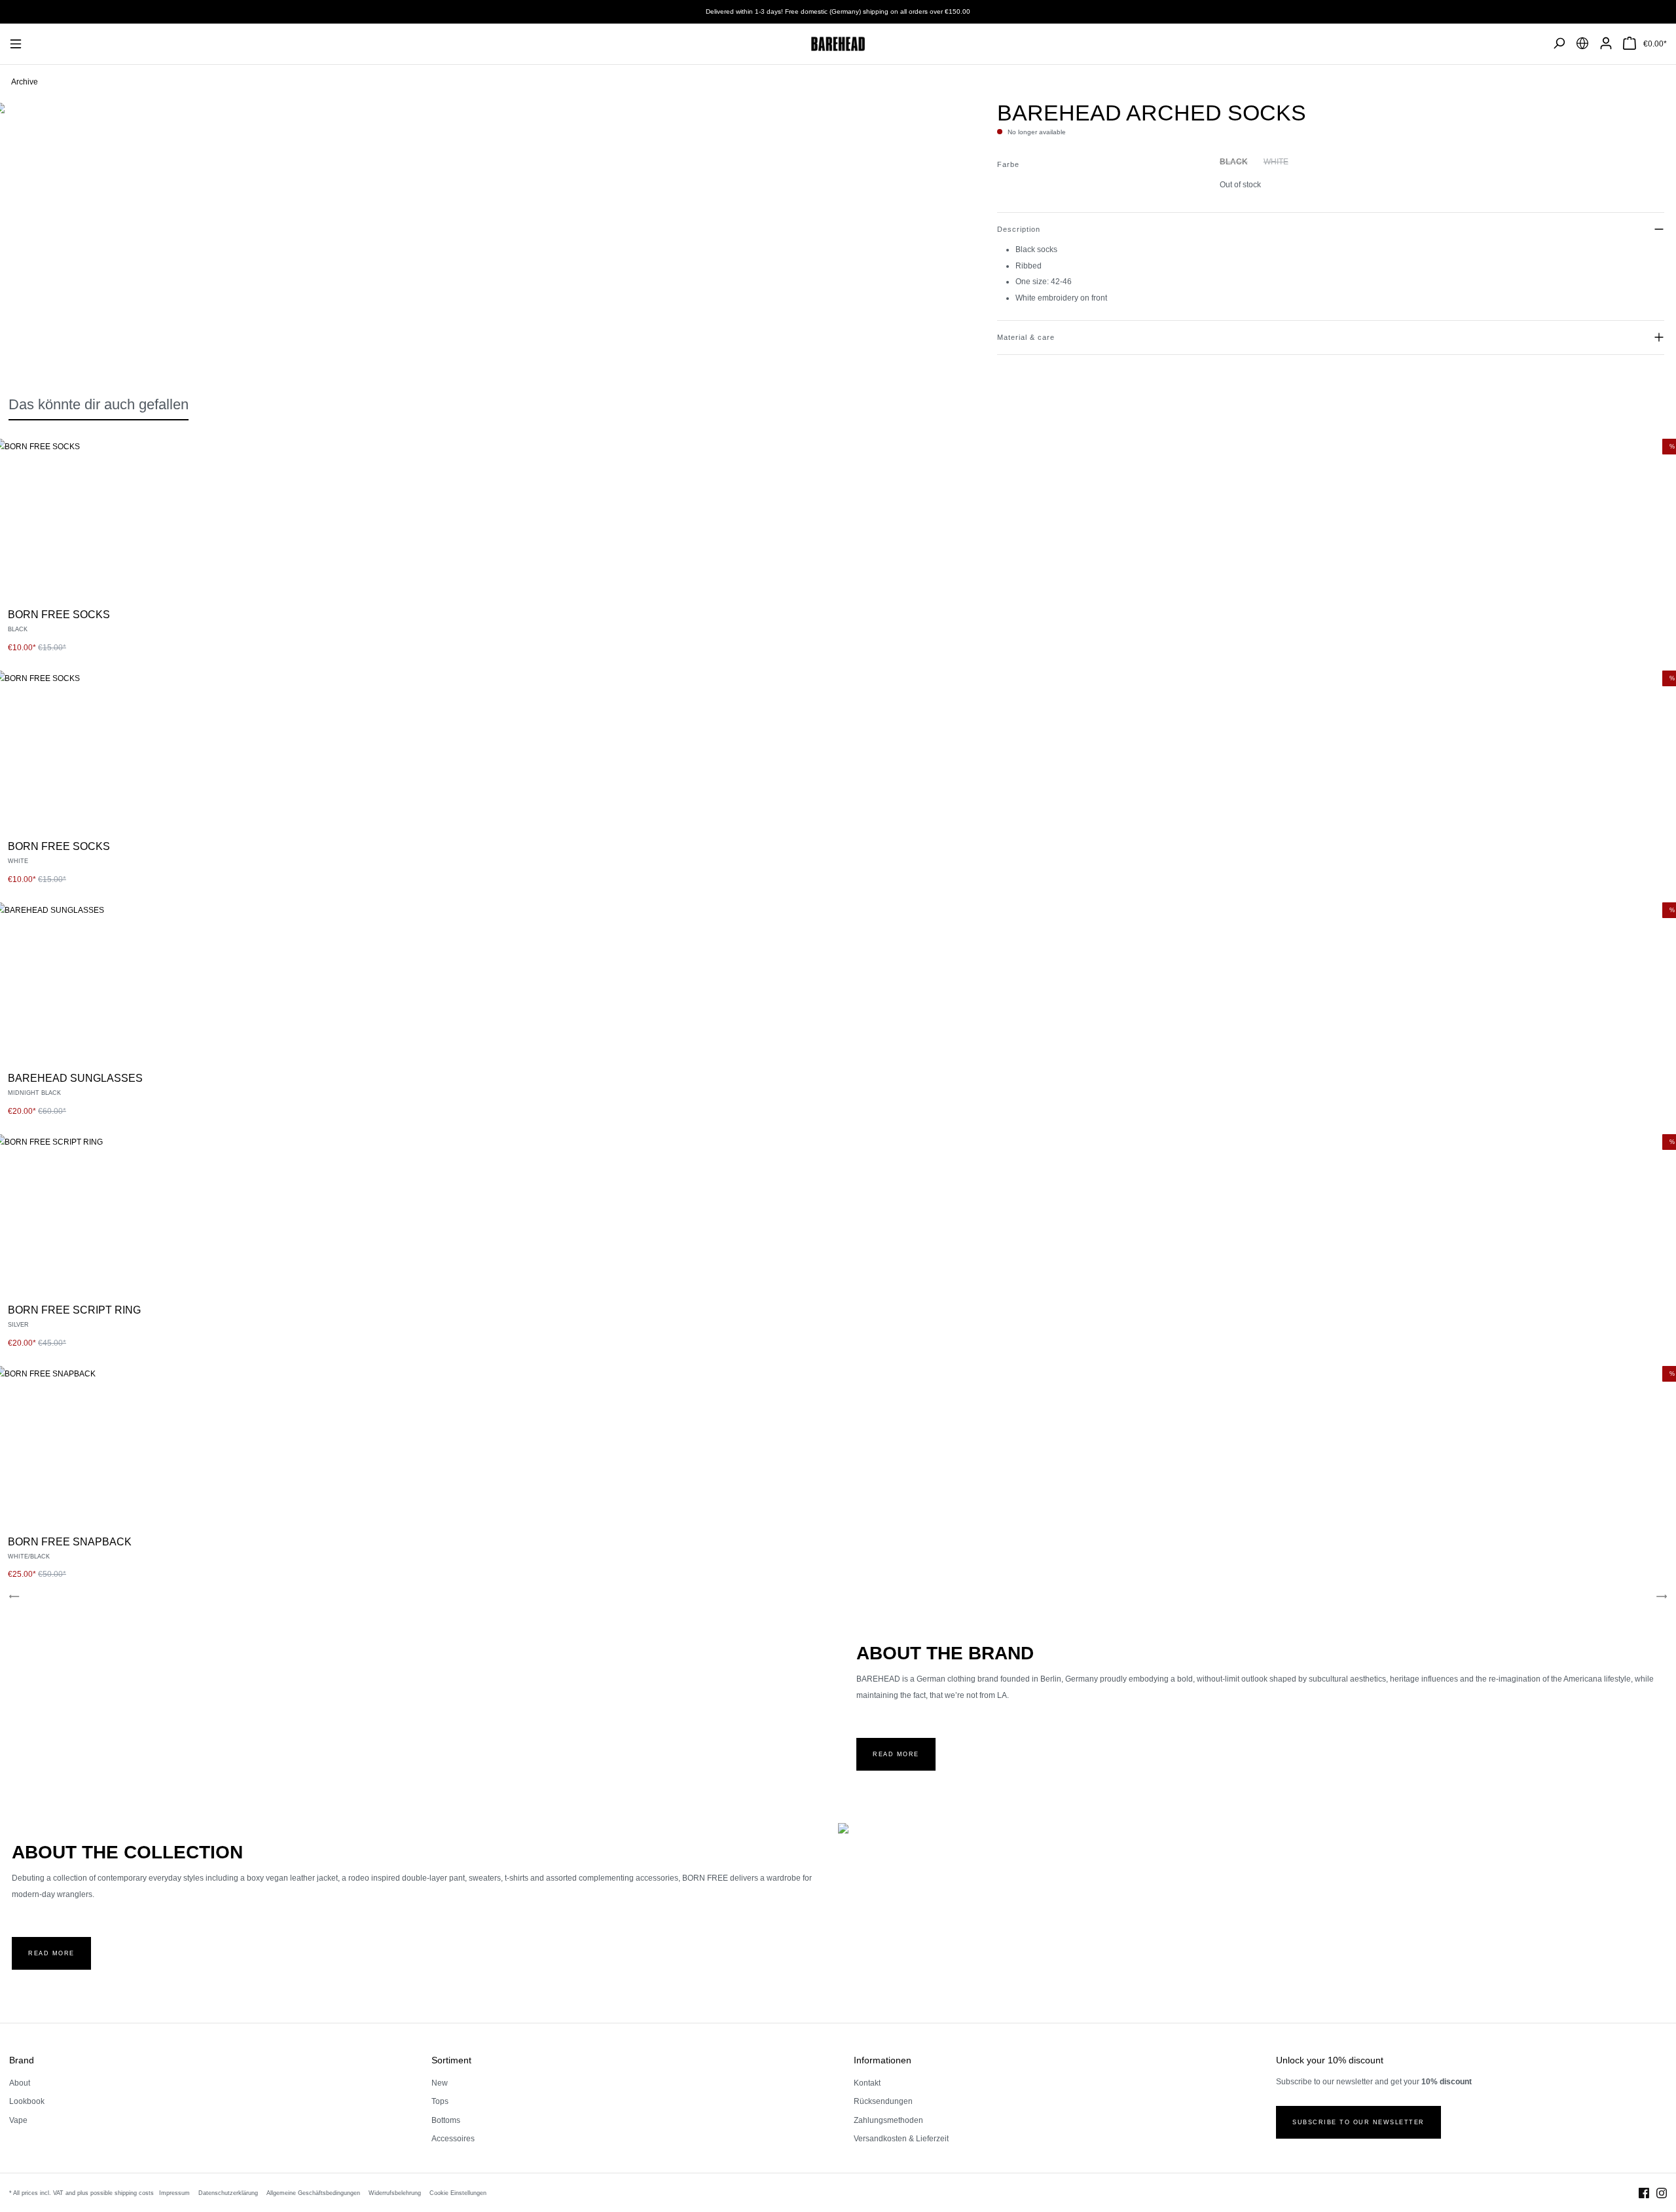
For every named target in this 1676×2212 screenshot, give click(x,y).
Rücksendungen (883, 2101)
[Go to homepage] (838, 44)
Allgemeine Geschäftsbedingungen (313, 2193)
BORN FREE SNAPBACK (70, 1542)
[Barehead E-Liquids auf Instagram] (1662, 2192)
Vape (18, 2120)
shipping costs (134, 2193)
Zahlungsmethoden (888, 2120)
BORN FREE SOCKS (59, 615)
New (440, 2083)
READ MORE (896, 1754)
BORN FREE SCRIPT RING (74, 1310)
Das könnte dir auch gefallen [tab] (99, 404)
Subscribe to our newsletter (1358, 2122)
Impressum (174, 2193)
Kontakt (867, 2083)
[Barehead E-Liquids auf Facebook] (1644, 2192)
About (20, 2083)
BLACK (1234, 162)
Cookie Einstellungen (458, 2193)
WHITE (1276, 162)
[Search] (1559, 44)
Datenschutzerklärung (228, 2193)
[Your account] (1606, 44)
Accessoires (453, 2139)
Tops (440, 2101)
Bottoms (446, 2120)
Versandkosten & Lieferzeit (901, 2139)
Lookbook (27, 2101)
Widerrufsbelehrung (395, 2193)
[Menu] (23, 44)
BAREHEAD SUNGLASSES (75, 1078)
